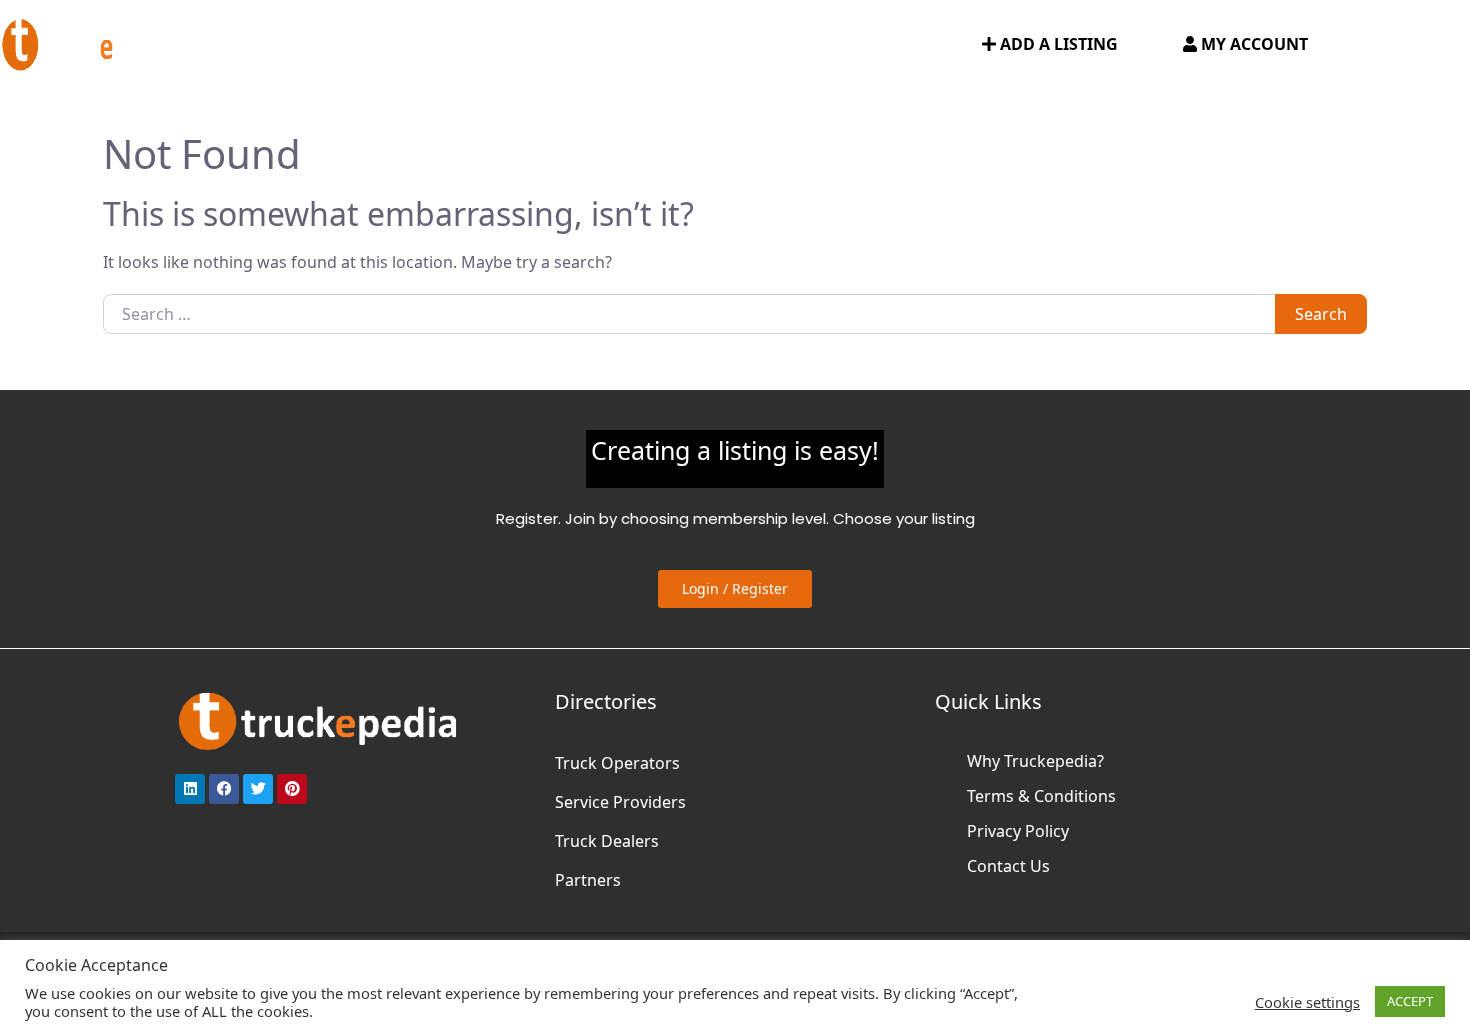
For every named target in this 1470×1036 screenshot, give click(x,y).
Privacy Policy (1018, 831)
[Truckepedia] (90, 42)
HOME (250, 45)
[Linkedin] (190, 789)
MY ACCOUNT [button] (1252, 44)
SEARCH (916, 45)
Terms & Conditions (1041, 796)
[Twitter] (258, 789)
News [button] (677, 45)
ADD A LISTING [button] (1057, 44)
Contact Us (1008, 866)
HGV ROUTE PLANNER (539, 45)
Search (1321, 314)
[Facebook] (224, 789)
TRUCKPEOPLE (800, 45)
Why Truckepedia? (1035, 761)
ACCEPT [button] (1410, 1001)
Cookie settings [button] (1307, 1002)
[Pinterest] (292, 789)
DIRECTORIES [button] (356, 45)
